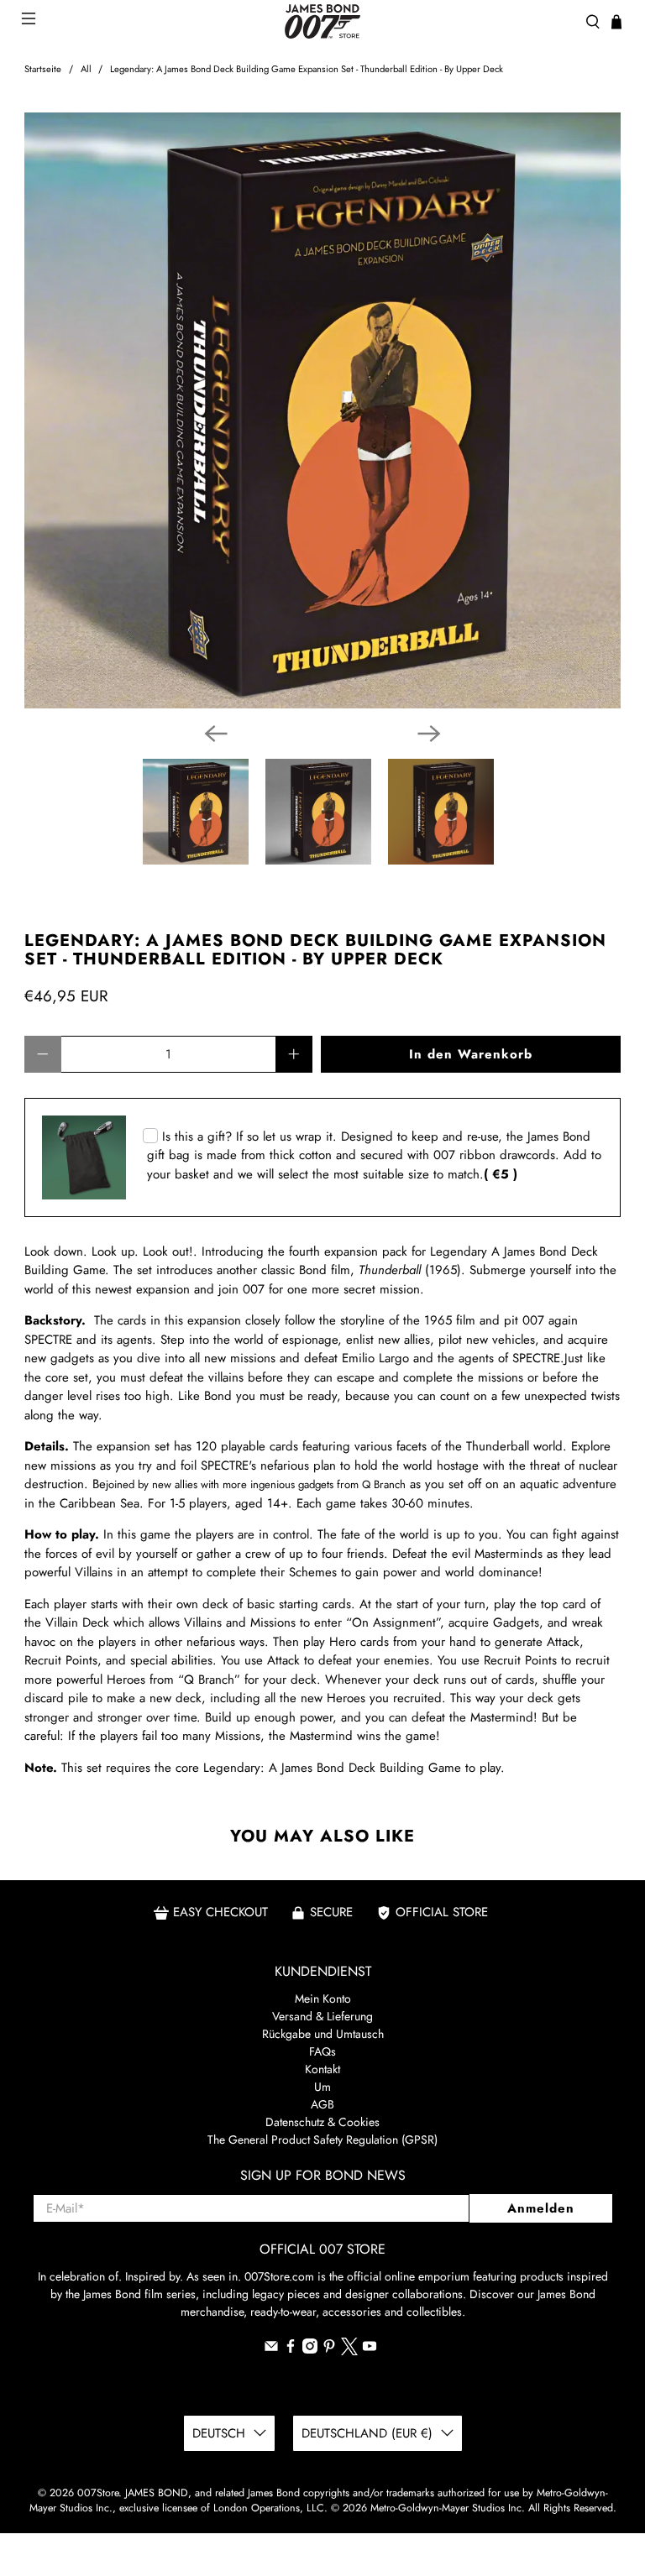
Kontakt (322, 2069)
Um (322, 2087)
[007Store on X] (349, 2351)
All (86, 69)
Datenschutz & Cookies (322, 2122)
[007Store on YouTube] (370, 2349)
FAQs (322, 2051)
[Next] (429, 734)
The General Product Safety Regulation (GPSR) (322, 2140)
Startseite (43, 69)
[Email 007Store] (271, 2349)
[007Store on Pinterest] (329, 2349)
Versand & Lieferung (322, 2016)
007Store (98, 2493)
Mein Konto (323, 1999)
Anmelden (541, 2208)
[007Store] (322, 21)
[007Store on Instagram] (310, 2349)
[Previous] (216, 734)
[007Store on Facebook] (291, 2349)
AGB (322, 2104)
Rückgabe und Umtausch (323, 2034)
